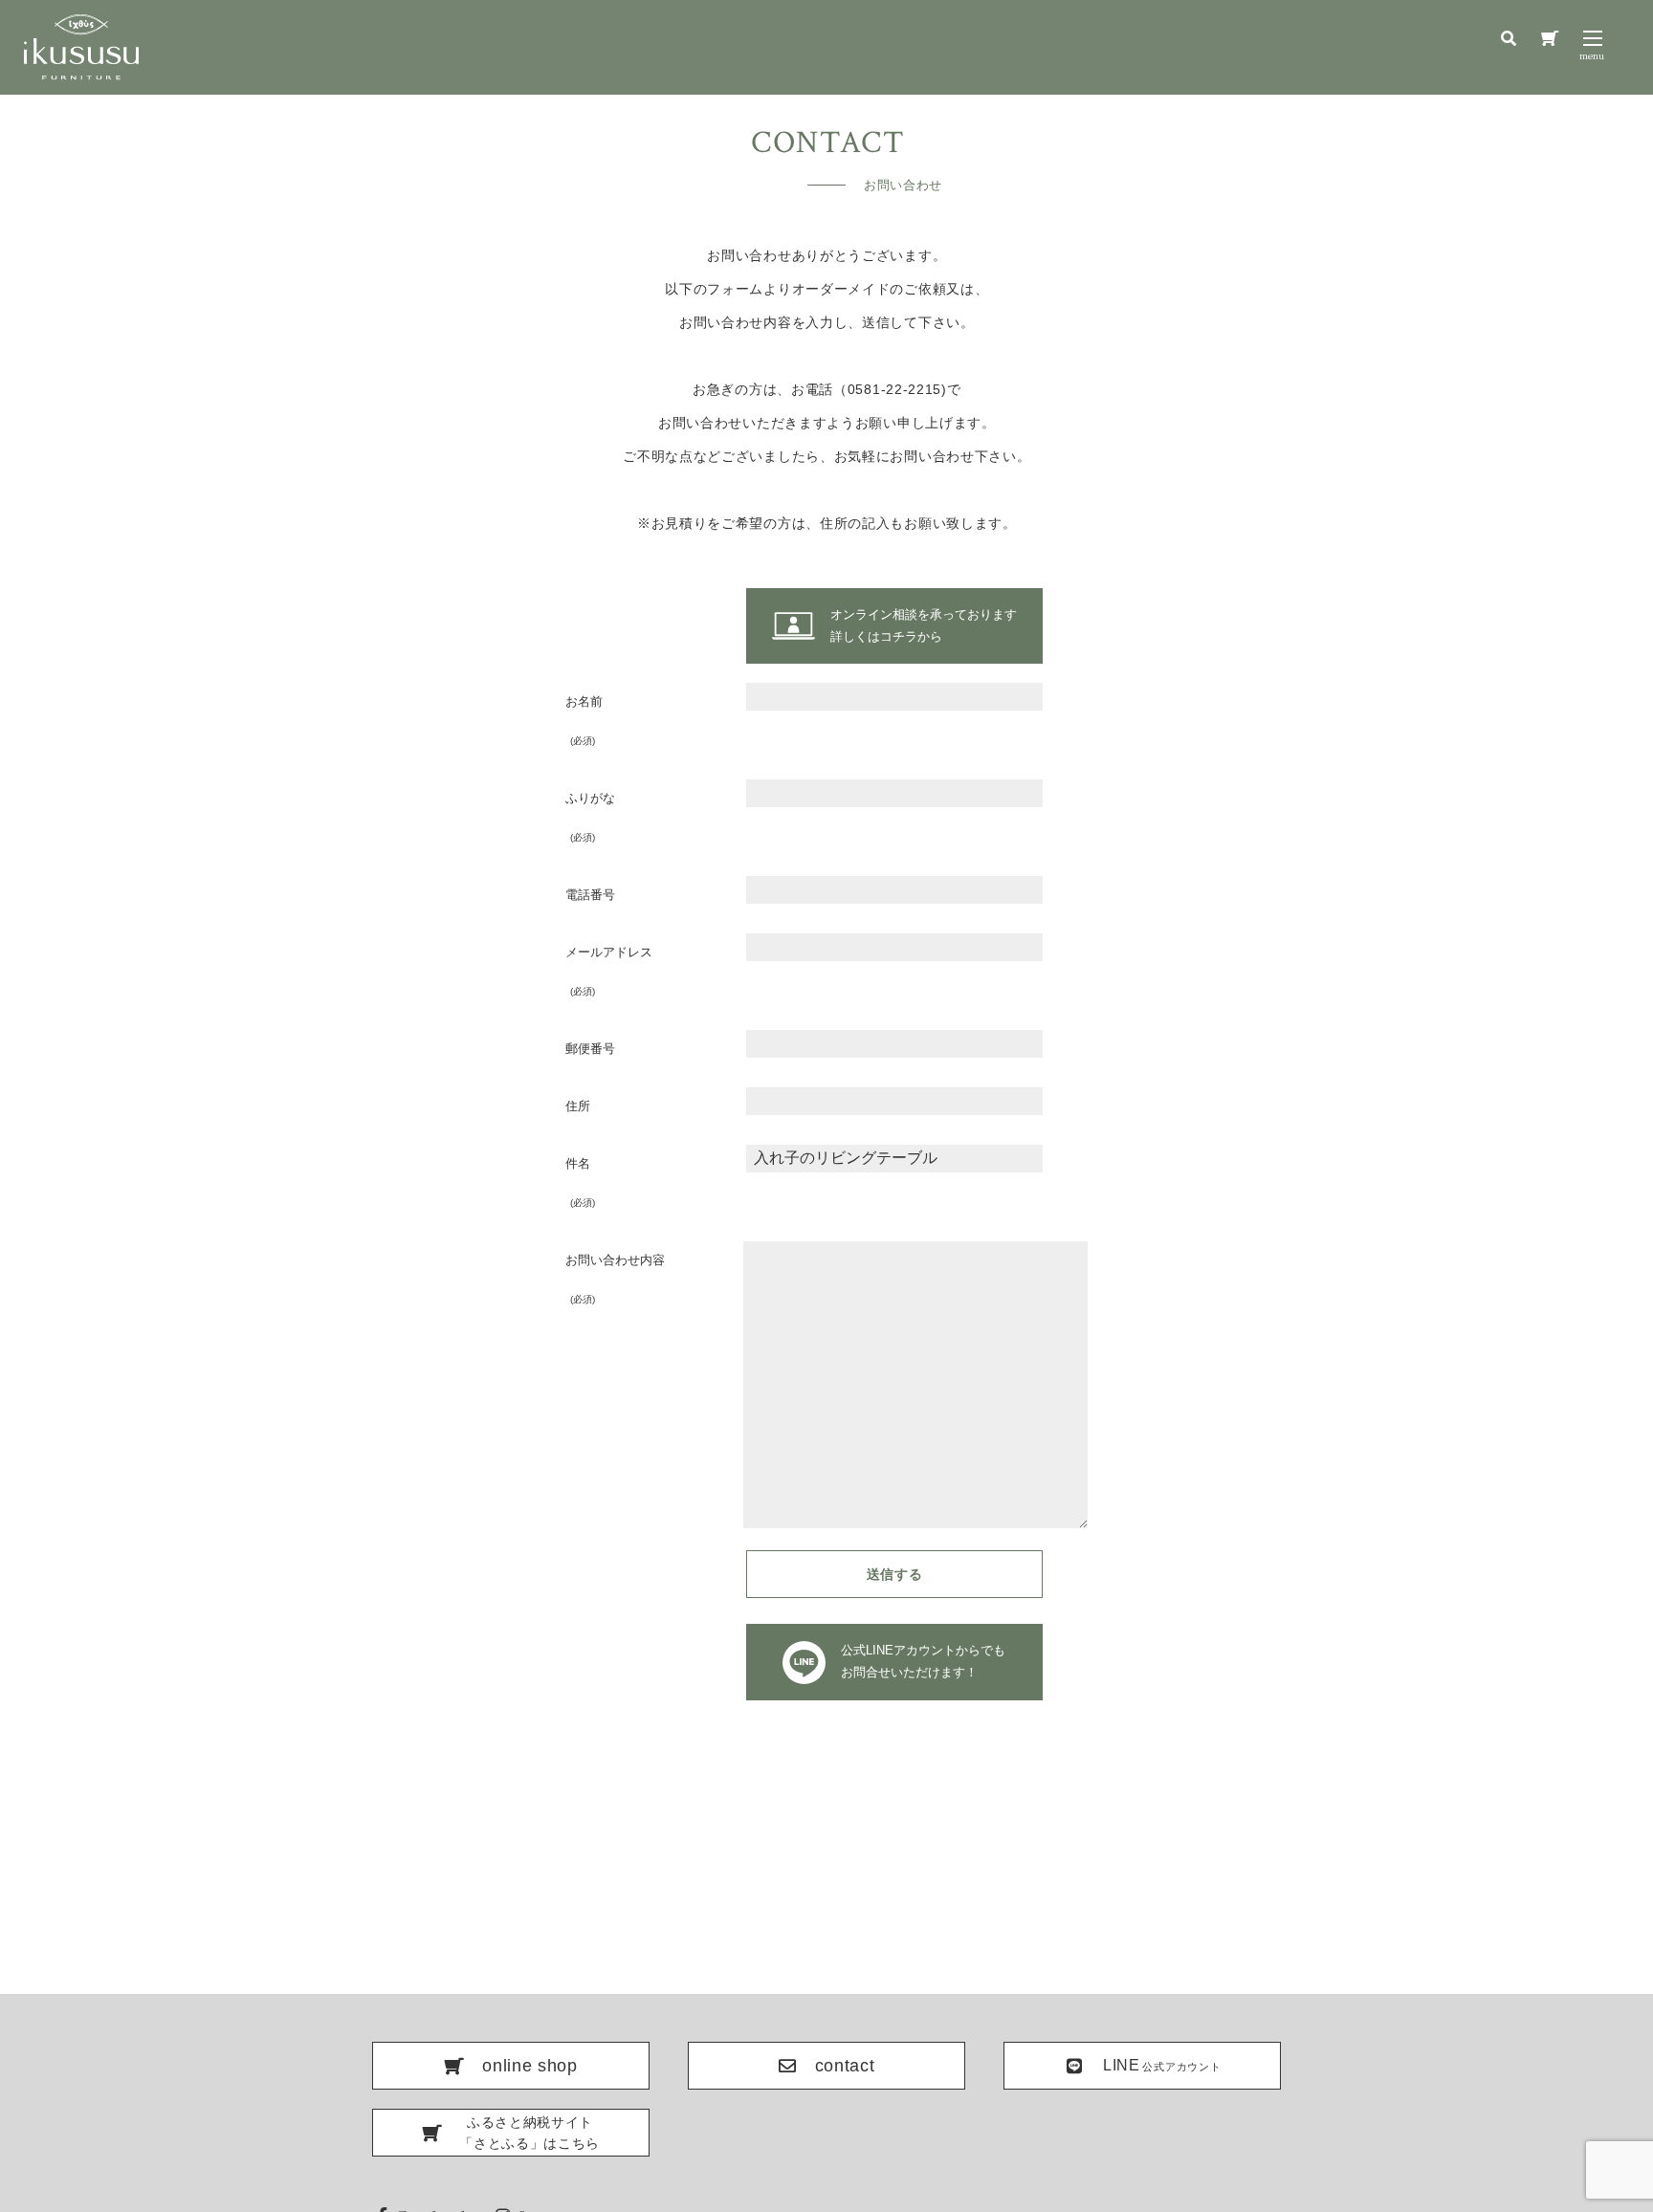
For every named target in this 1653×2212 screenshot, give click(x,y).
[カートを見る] (1550, 39)
